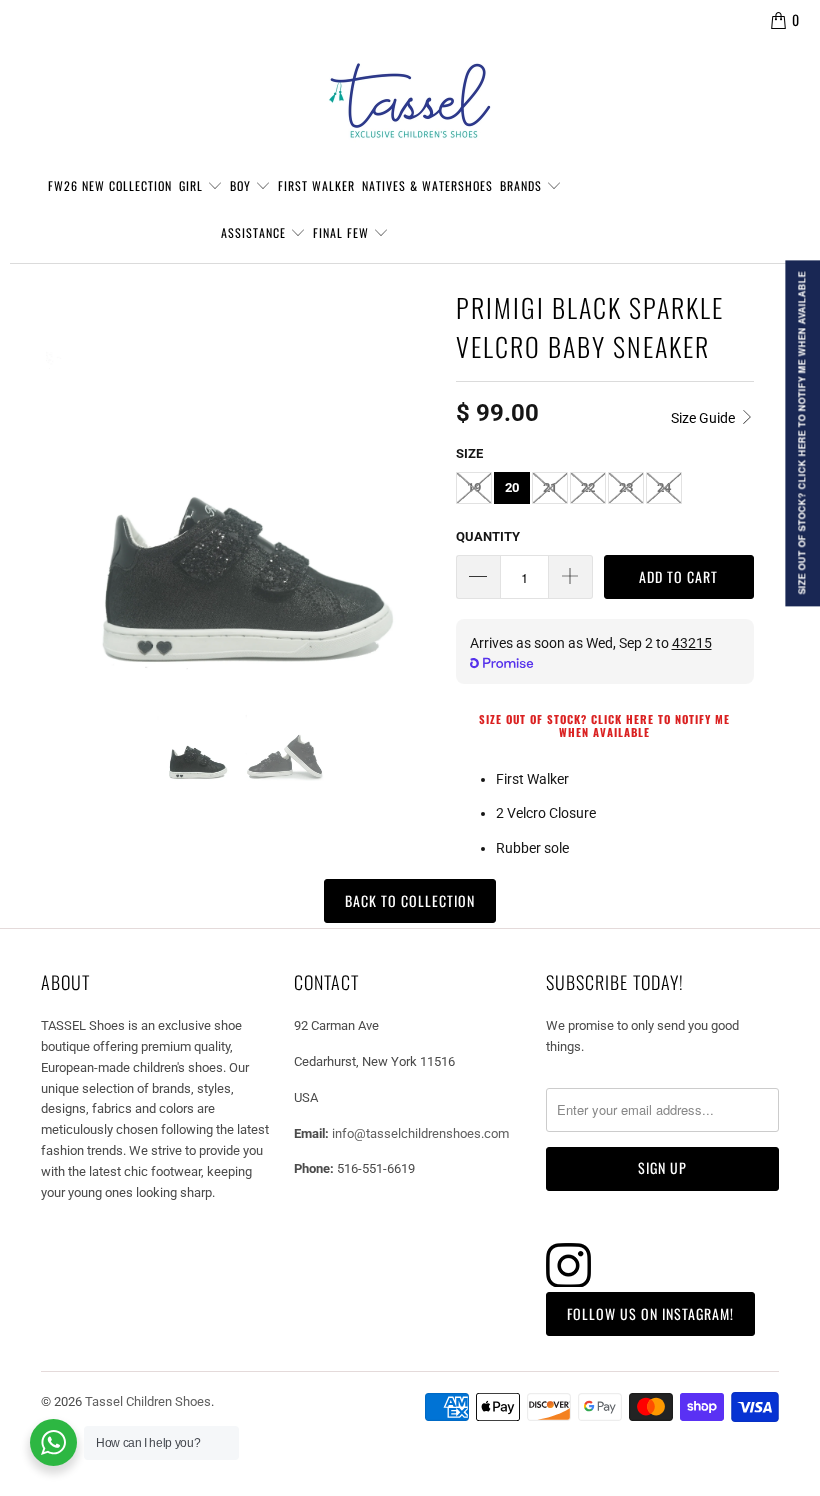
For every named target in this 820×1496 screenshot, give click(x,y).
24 (664, 487)
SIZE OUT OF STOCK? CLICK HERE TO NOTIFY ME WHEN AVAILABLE (604, 725)
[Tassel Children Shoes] (410, 101)
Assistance (255, 232)
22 (588, 487)
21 (550, 487)
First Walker (316, 185)
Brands (523, 185)
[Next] (417, 479)
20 (512, 487)
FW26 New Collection (110, 185)
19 (474, 487)
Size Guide (704, 418)
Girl (193, 185)
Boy (242, 185)
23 (626, 487)
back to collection (410, 900)
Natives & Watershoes (427, 185)
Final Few (343, 232)
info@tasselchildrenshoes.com (420, 1133)
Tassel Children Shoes (148, 1401)
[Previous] (65, 479)
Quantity (488, 536)
